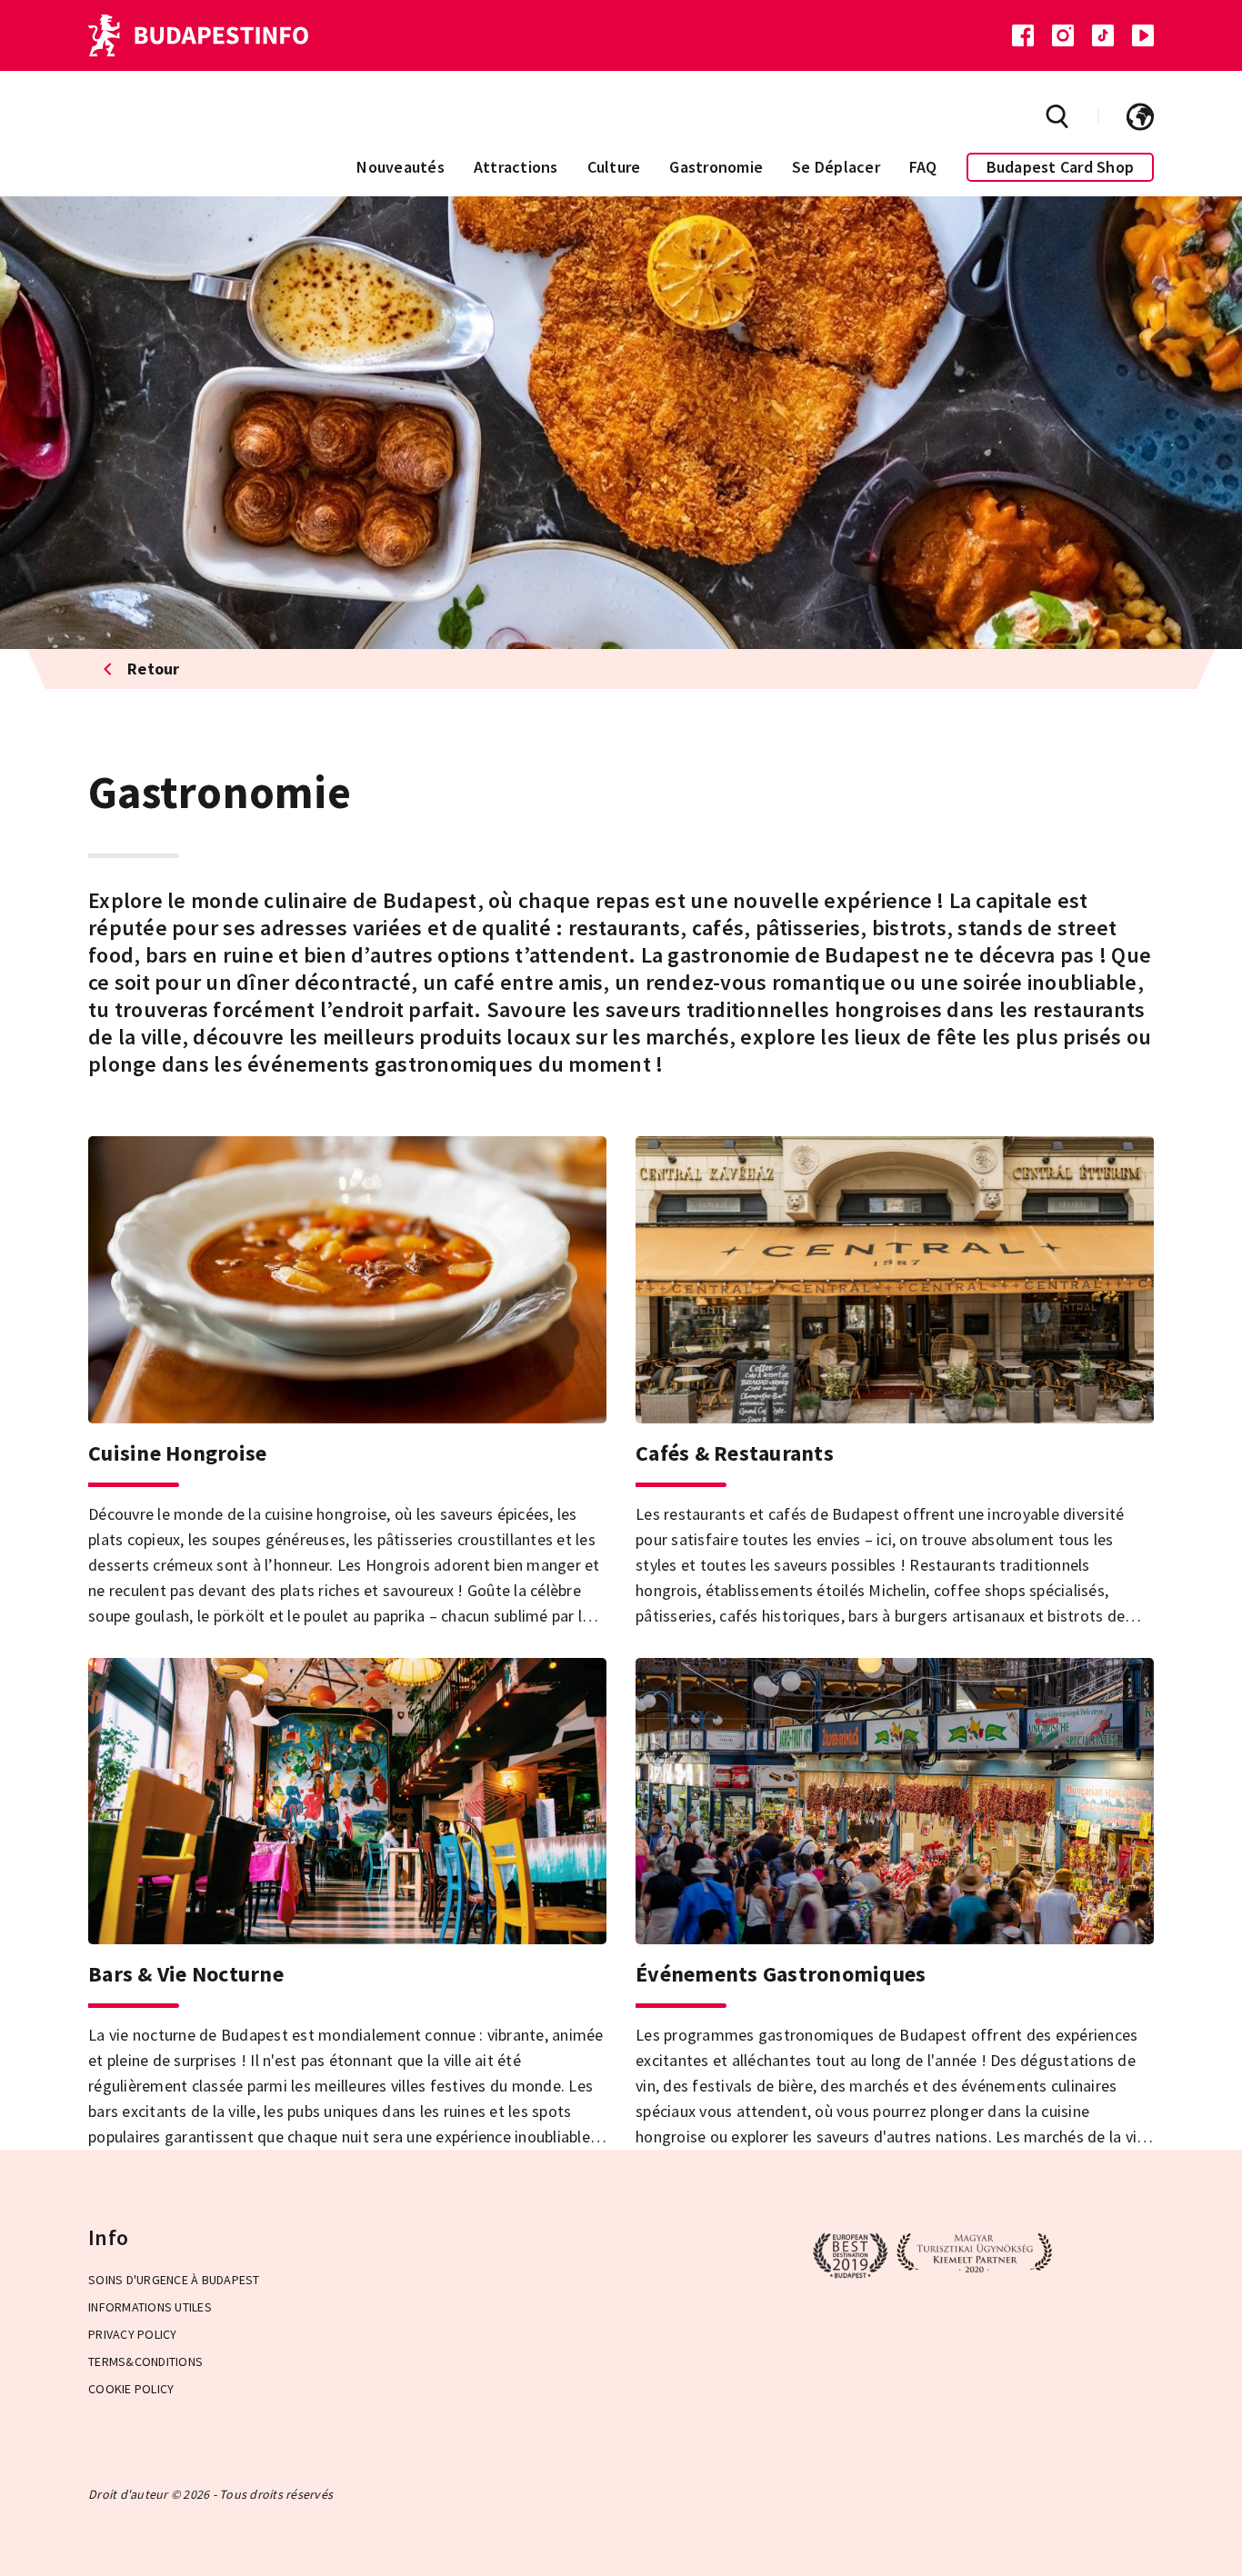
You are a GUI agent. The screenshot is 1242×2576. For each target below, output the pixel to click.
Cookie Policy (131, 2389)
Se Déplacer (836, 167)
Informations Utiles (150, 2307)
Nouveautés (401, 167)
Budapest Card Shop (1061, 167)
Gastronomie (716, 167)
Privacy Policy (133, 2334)
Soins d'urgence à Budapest (174, 2280)
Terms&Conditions (145, 2361)
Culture (614, 167)
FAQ (923, 167)
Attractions (516, 167)
